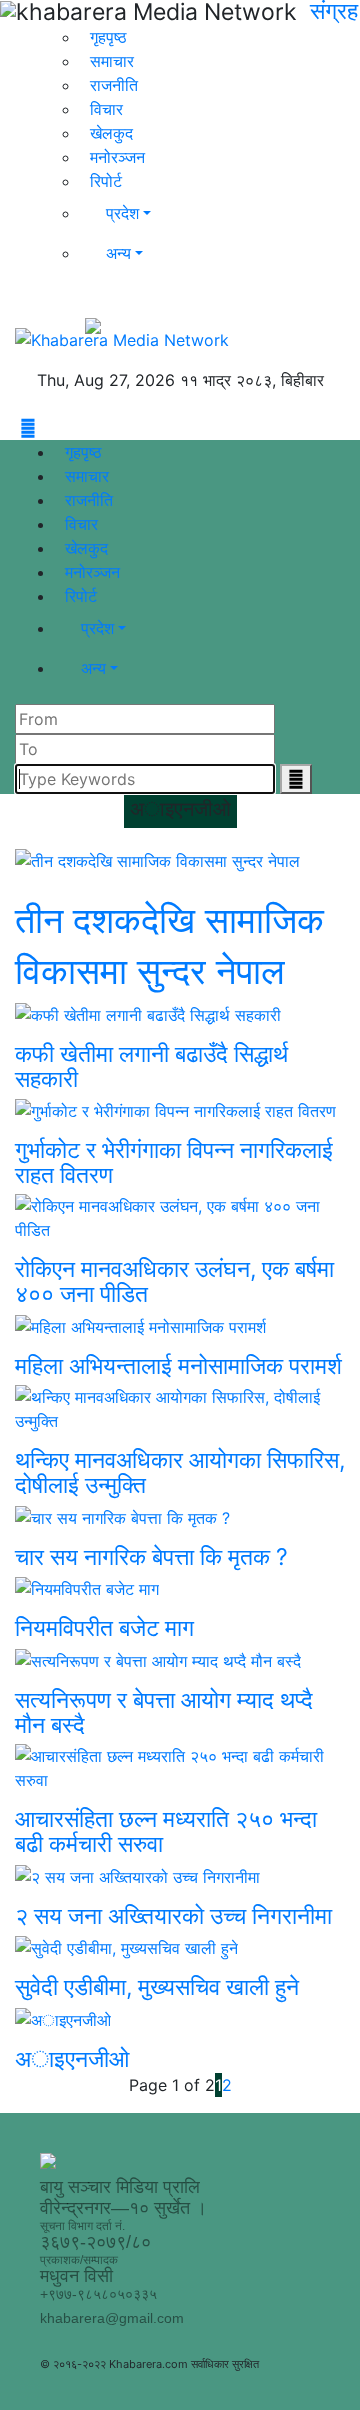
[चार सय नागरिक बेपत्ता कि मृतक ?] (180, 1517)
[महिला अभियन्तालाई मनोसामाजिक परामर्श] (180, 1326)
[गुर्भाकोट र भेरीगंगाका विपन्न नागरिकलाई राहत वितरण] (180, 1111)
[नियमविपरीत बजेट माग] (180, 1589)
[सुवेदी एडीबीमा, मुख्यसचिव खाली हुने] (180, 1948)
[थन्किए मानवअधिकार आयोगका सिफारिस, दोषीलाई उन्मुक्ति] (180, 1409)
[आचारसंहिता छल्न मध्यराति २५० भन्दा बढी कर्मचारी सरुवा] (180, 1768)
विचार (106, 109)
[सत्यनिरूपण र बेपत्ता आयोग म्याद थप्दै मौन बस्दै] (180, 1660)
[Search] (243, 338)
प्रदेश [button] (122, 213)
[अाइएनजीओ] (180, 2019)
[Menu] (17, 428)
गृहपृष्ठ (108, 37)
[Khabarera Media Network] (122, 338)
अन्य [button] (118, 253)
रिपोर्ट (106, 181)
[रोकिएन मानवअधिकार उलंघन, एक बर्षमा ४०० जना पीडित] (180, 1218)
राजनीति (114, 85)
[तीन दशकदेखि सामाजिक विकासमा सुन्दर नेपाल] (180, 861)
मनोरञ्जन (117, 157)
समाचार (112, 61)
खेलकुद (111, 133)
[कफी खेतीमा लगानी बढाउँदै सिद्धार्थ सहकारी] (180, 1014)
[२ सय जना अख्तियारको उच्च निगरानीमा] (180, 1876)
